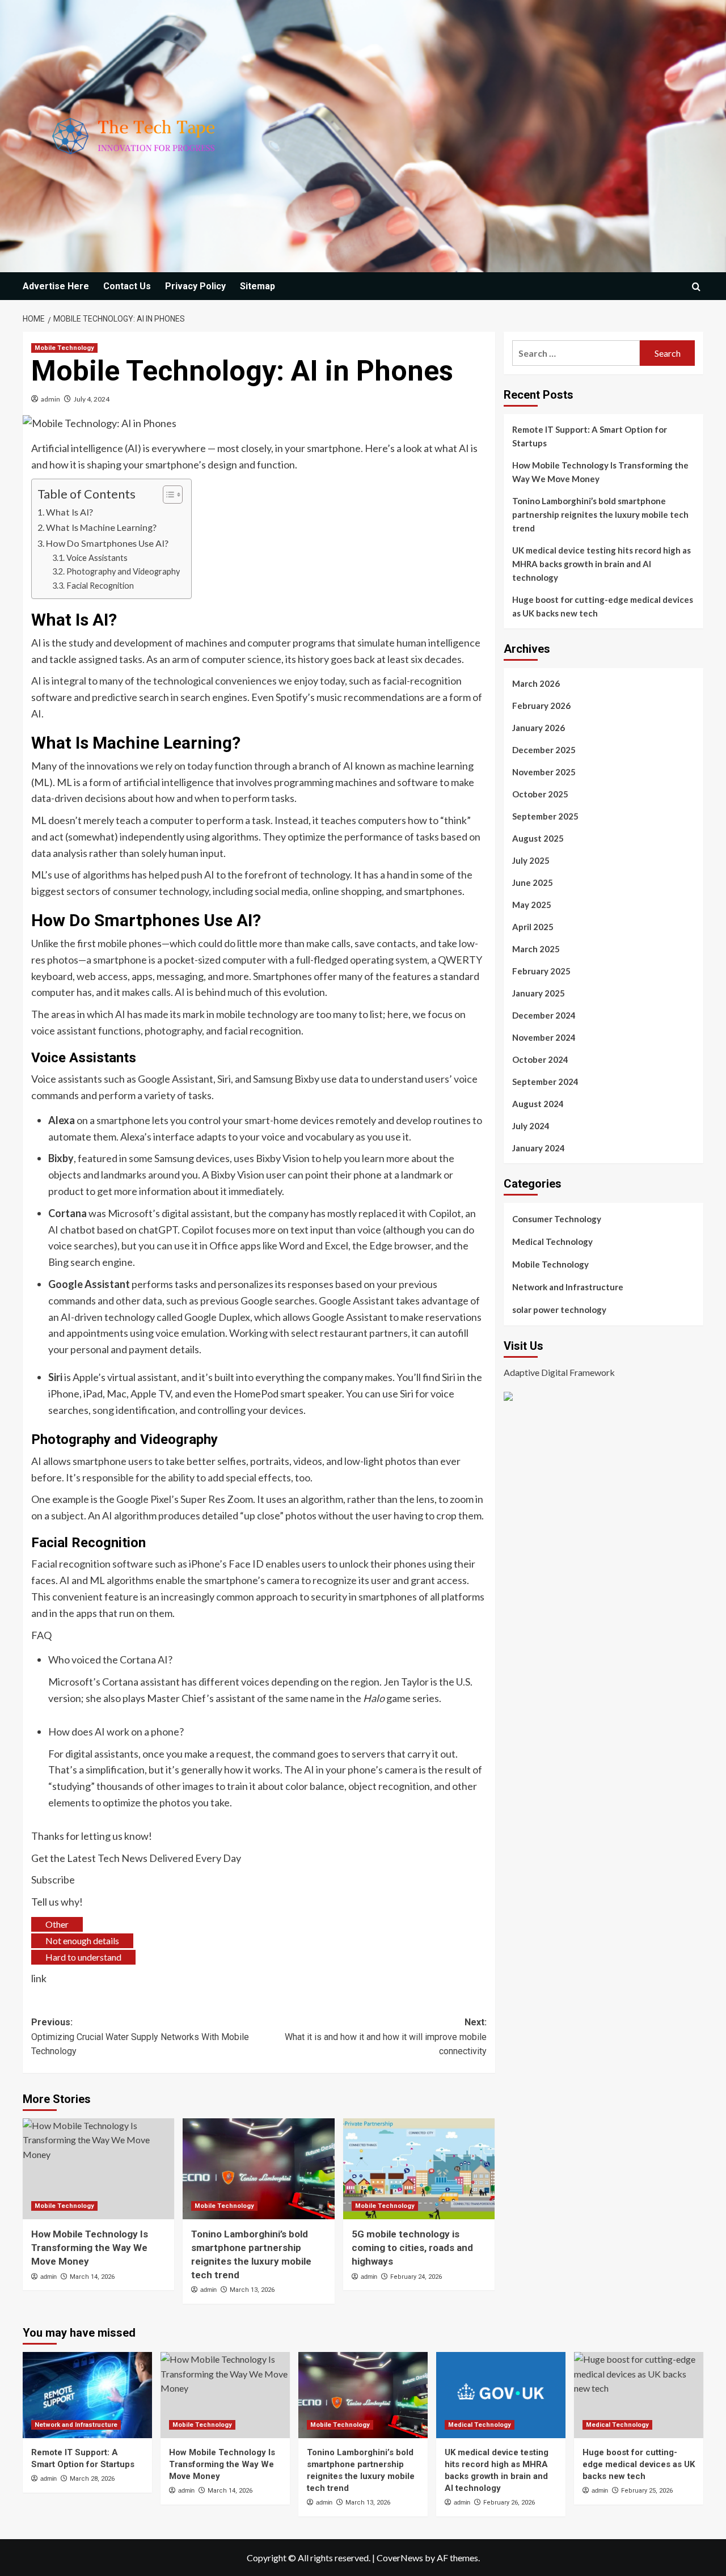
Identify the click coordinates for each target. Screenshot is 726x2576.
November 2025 (544, 772)
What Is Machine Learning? (101, 527)
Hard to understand (83, 1957)
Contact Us (127, 286)
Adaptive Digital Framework (559, 1372)
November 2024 (544, 1037)
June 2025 (533, 882)
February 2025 (541, 971)
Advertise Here (56, 286)
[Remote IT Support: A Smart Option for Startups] (87, 2395)
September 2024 (545, 1082)
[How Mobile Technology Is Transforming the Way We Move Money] (98, 2169)
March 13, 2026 (252, 2290)
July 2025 (531, 860)
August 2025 (538, 838)
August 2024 (538, 1104)
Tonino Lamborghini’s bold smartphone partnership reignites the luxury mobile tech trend (600, 514)
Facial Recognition (100, 586)
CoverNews (400, 2558)
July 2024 (531, 1126)
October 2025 (540, 794)
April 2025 (533, 927)
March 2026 (536, 683)
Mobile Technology (64, 348)
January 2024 (539, 1148)
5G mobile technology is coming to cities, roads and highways (412, 2248)
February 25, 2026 (647, 2491)
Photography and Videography (123, 571)
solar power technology (559, 1310)
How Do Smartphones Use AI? (107, 543)
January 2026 (539, 728)
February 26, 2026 (509, 2503)
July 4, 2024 (92, 399)
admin (50, 399)
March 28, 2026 (92, 2479)
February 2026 (541, 706)
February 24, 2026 (416, 2277)
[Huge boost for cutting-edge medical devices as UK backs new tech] (639, 2395)
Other (57, 1924)
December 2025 (544, 750)
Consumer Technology (557, 1219)
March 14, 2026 (92, 2277)
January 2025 (539, 993)
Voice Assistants (97, 558)
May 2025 (532, 905)
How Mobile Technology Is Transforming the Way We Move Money (90, 2248)
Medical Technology (552, 1241)
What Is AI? (69, 512)
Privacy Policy (195, 286)
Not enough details (82, 1941)
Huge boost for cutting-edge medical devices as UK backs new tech (603, 606)
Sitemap (258, 286)
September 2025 (545, 816)
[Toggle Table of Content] (167, 495)
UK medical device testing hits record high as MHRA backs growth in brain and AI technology (602, 564)
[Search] (696, 287)
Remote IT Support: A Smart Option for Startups (590, 436)
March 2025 (536, 949)
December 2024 (544, 1015)
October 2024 (540, 1059)
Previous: (140, 2037)
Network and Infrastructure (568, 1287)
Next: (385, 2037)
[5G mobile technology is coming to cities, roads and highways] (419, 2169)
